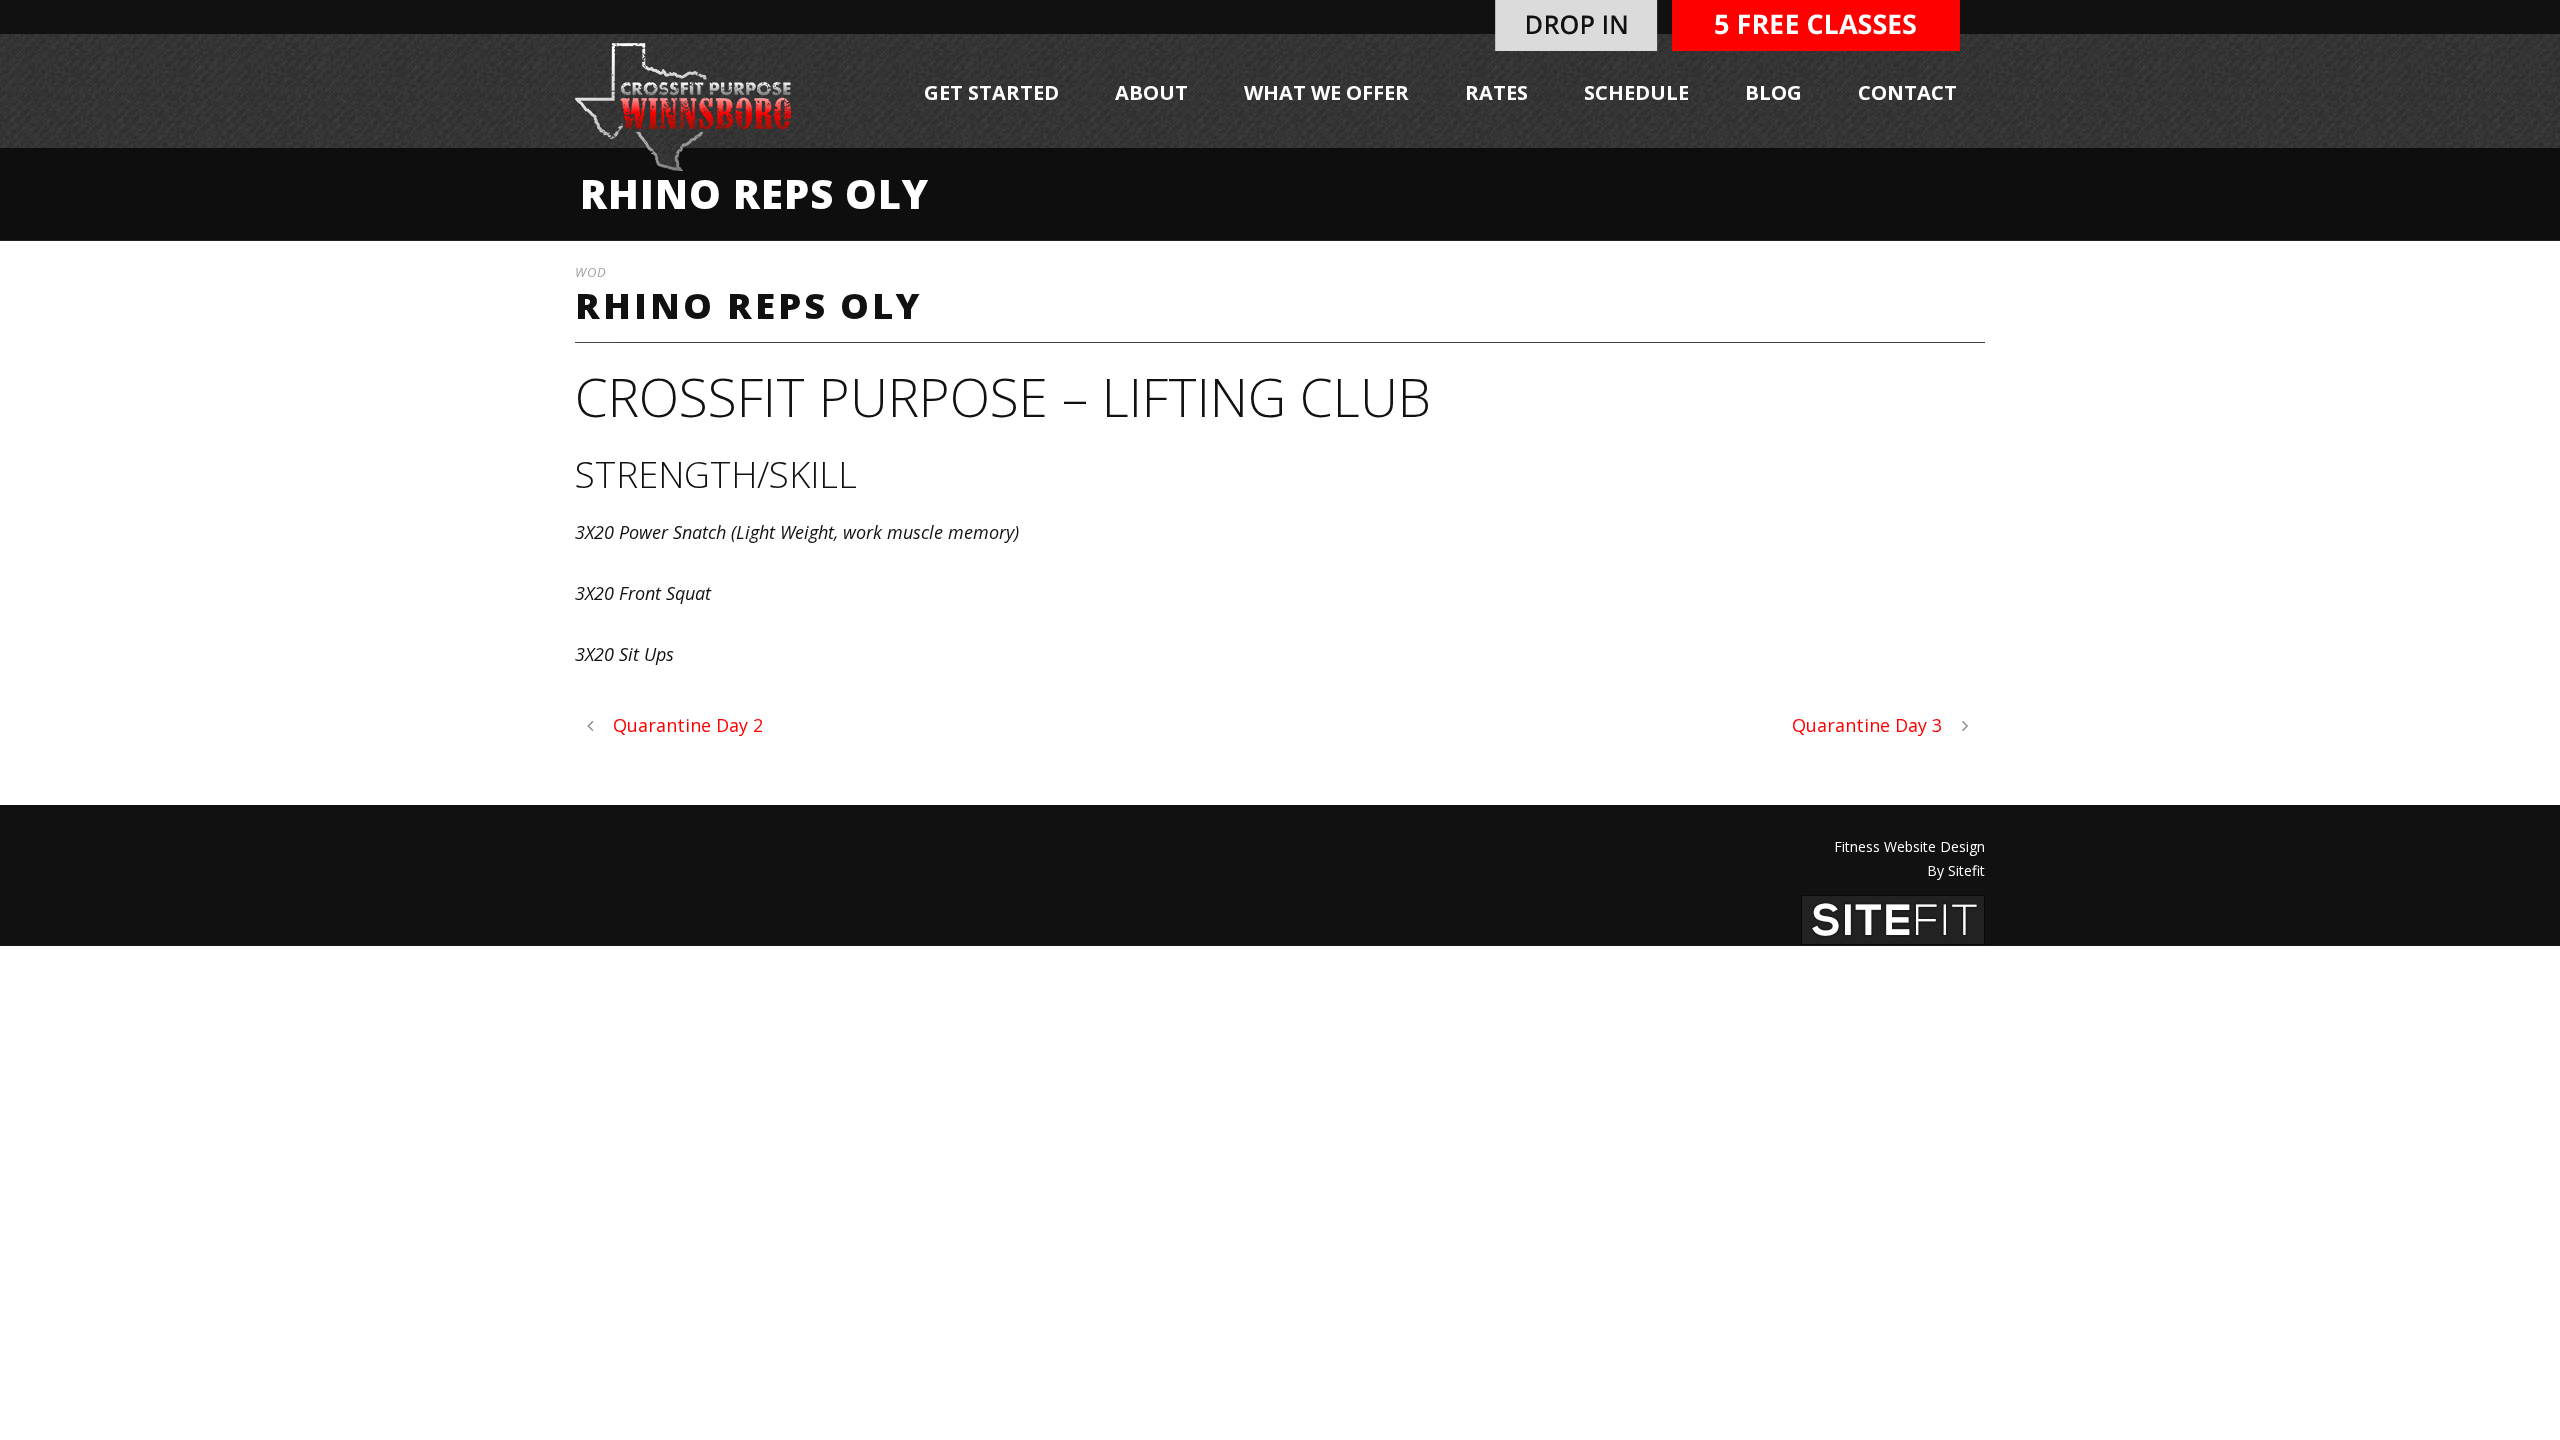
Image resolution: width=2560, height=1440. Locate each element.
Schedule (1636, 92)
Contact (1907, 92)
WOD (591, 272)
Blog (1773, 92)
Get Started (991, 92)
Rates (1496, 92)
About (1151, 92)
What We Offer (1326, 92)
